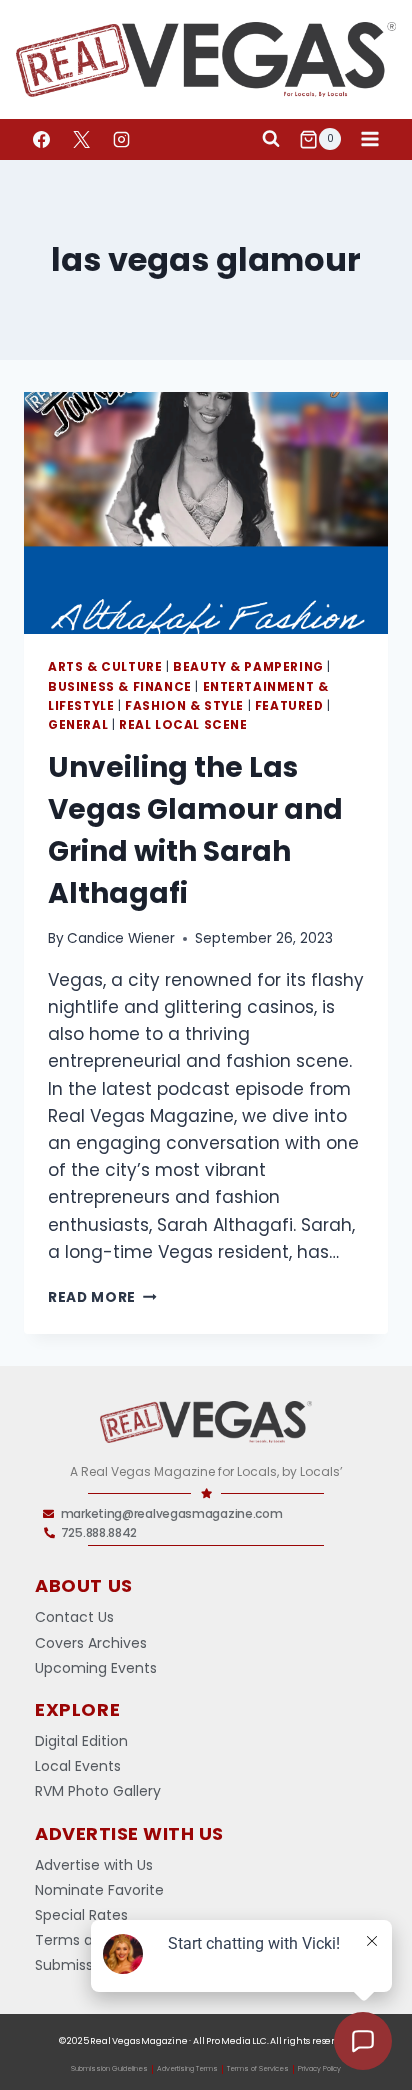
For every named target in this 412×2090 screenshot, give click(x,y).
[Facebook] (41, 139)
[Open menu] (369, 139)
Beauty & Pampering (248, 667)
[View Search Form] (271, 139)
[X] (81, 139)
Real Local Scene (183, 725)
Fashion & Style (184, 706)
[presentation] (206, 513)
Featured (289, 706)
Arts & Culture (105, 667)
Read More (102, 1297)
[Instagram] (121, 139)
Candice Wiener (121, 938)
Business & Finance (120, 687)
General (78, 725)
